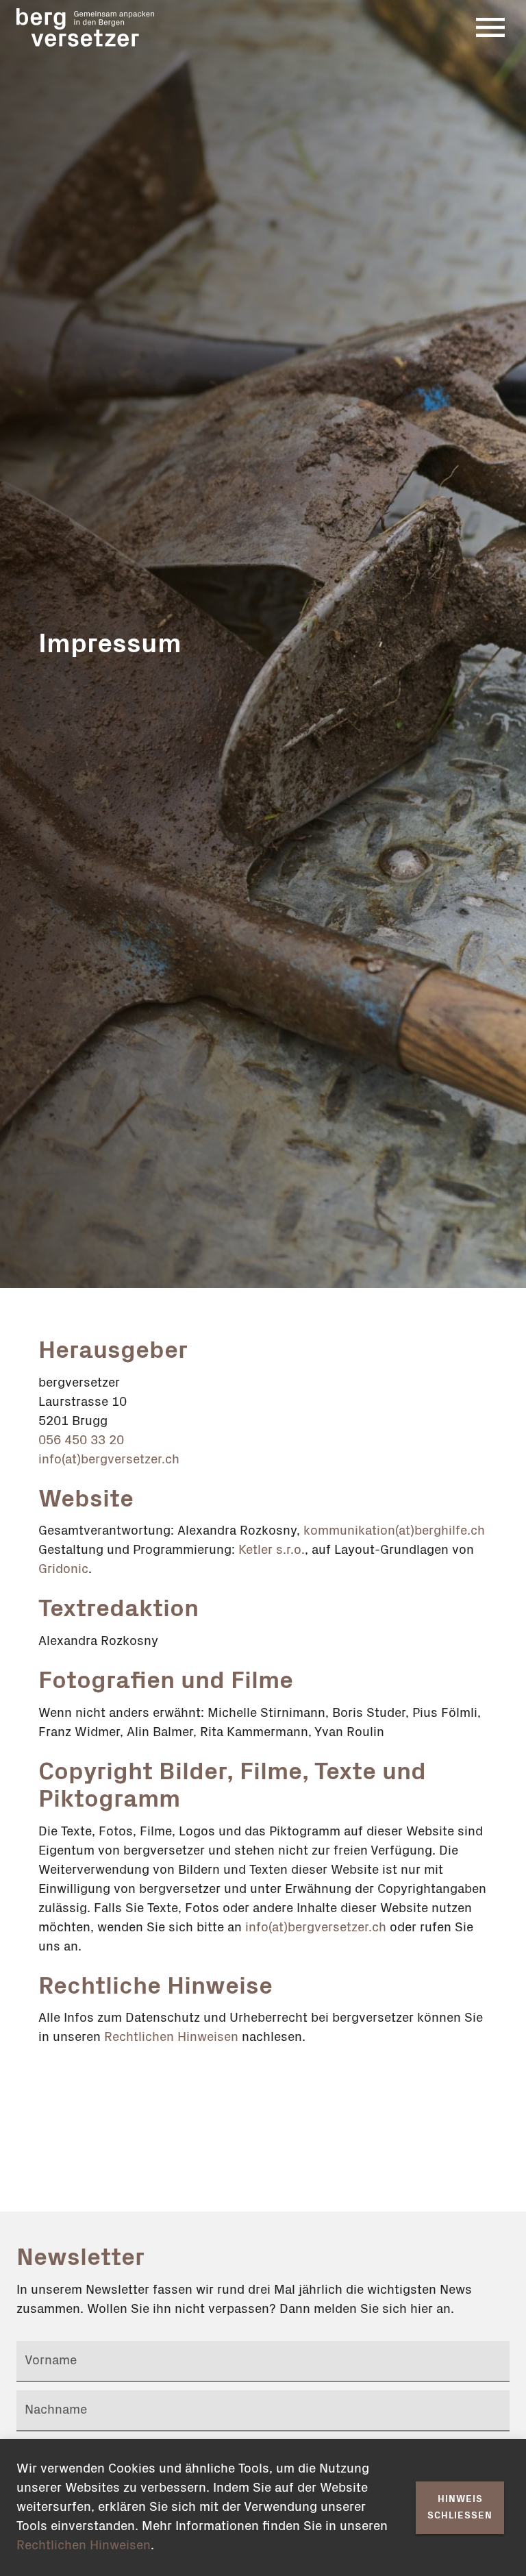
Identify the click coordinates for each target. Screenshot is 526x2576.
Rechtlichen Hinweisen (171, 2037)
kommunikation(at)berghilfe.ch (394, 1531)
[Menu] (490, 27)
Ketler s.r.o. (272, 1550)
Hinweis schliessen (460, 2508)
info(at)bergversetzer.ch (109, 1460)
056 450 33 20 (81, 1440)
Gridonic (63, 1569)
